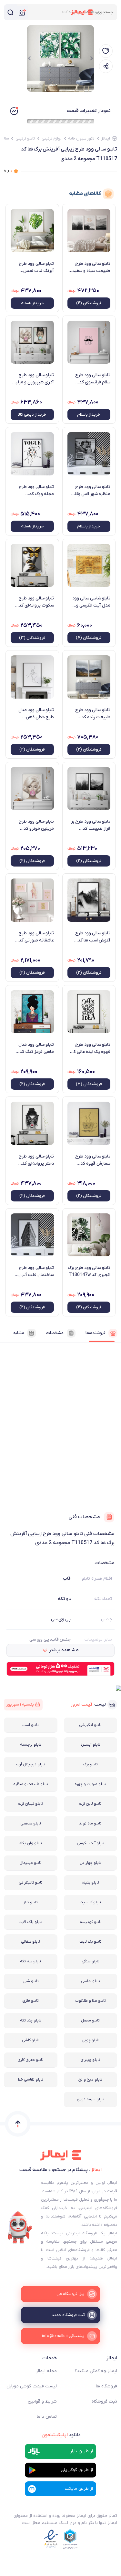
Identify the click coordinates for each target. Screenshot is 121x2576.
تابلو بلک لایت (30, 1922)
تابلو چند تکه (31, 2020)
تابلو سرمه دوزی (91, 2099)
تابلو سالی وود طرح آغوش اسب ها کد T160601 (93, 937)
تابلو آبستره (90, 1745)
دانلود (60, 2435)
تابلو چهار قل (91, 1863)
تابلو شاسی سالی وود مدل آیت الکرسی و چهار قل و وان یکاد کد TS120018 (90, 602)
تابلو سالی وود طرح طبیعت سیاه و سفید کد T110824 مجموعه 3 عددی (90, 267)
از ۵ (8, 171)
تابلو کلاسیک (90, 1902)
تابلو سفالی (30, 1942)
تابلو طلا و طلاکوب (91, 2001)
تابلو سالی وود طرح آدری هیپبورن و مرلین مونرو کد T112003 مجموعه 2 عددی (33, 379)
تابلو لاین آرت (90, 1804)
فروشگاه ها (106, 2386)
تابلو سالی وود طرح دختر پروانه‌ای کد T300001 (36, 1160)
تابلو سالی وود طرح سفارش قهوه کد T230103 (93, 1160)
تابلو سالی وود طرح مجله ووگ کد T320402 (36, 491)
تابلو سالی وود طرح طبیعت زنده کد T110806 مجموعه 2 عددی (91, 714)
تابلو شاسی (91, 1981)
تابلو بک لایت (91, 1942)
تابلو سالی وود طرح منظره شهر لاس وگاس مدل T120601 (90, 491)
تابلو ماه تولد (90, 1823)
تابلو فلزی (30, 2001)
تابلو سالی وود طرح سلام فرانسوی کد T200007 (93, 379)
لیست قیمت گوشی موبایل (32, 2386)
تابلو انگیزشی (90, 1725)
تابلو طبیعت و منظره (31, 1784)
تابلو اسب (30, 1725)
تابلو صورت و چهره (90, 1784)
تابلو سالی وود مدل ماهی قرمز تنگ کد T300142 (36, 1048)
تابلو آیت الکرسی (91, 1843)
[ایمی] (20, 2228)
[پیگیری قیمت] (106, 51)
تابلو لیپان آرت (30, 1804)
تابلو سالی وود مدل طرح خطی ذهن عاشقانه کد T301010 (34, 714)
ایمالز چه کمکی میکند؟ (96, 2371)
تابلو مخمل (90, 2020)
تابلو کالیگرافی (31, 1883)
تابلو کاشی (31, 2040)
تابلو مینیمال (30, 1863)
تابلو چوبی (91, 2040)
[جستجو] (10, 12)
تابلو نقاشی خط (30, 2080)
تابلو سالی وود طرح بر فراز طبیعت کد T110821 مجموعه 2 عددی (91, 825)
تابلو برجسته (31, 1745)
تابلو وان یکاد (31, 1843)
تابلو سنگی (91, 1961)
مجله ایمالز (46, 2371)
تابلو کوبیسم (91, 1922)
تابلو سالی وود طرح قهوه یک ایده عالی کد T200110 (91, 1048)
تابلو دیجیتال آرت (31, 1764)
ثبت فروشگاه (104, 2401)
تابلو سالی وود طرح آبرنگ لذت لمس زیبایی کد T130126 (35, 267)
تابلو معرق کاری (30, 2060)
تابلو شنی (31, 1981)
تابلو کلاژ (31, 1902)
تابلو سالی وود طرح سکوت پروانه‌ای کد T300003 (36, 602)
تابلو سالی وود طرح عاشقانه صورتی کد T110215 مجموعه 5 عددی (35, 937)
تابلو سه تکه (30, 1961)
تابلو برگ (91, 1764)
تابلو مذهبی (31, 1823)
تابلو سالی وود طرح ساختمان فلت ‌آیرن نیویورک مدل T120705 (36, 1272)
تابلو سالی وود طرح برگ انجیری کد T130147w (89, 1271)
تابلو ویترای (90, 2060)
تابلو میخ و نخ (90, 2080)
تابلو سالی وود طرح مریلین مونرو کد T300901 (36, 825)
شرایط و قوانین (42, 2401)
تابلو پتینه (90, 1883)
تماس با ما (47, 2417)
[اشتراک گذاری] (106, 66)
